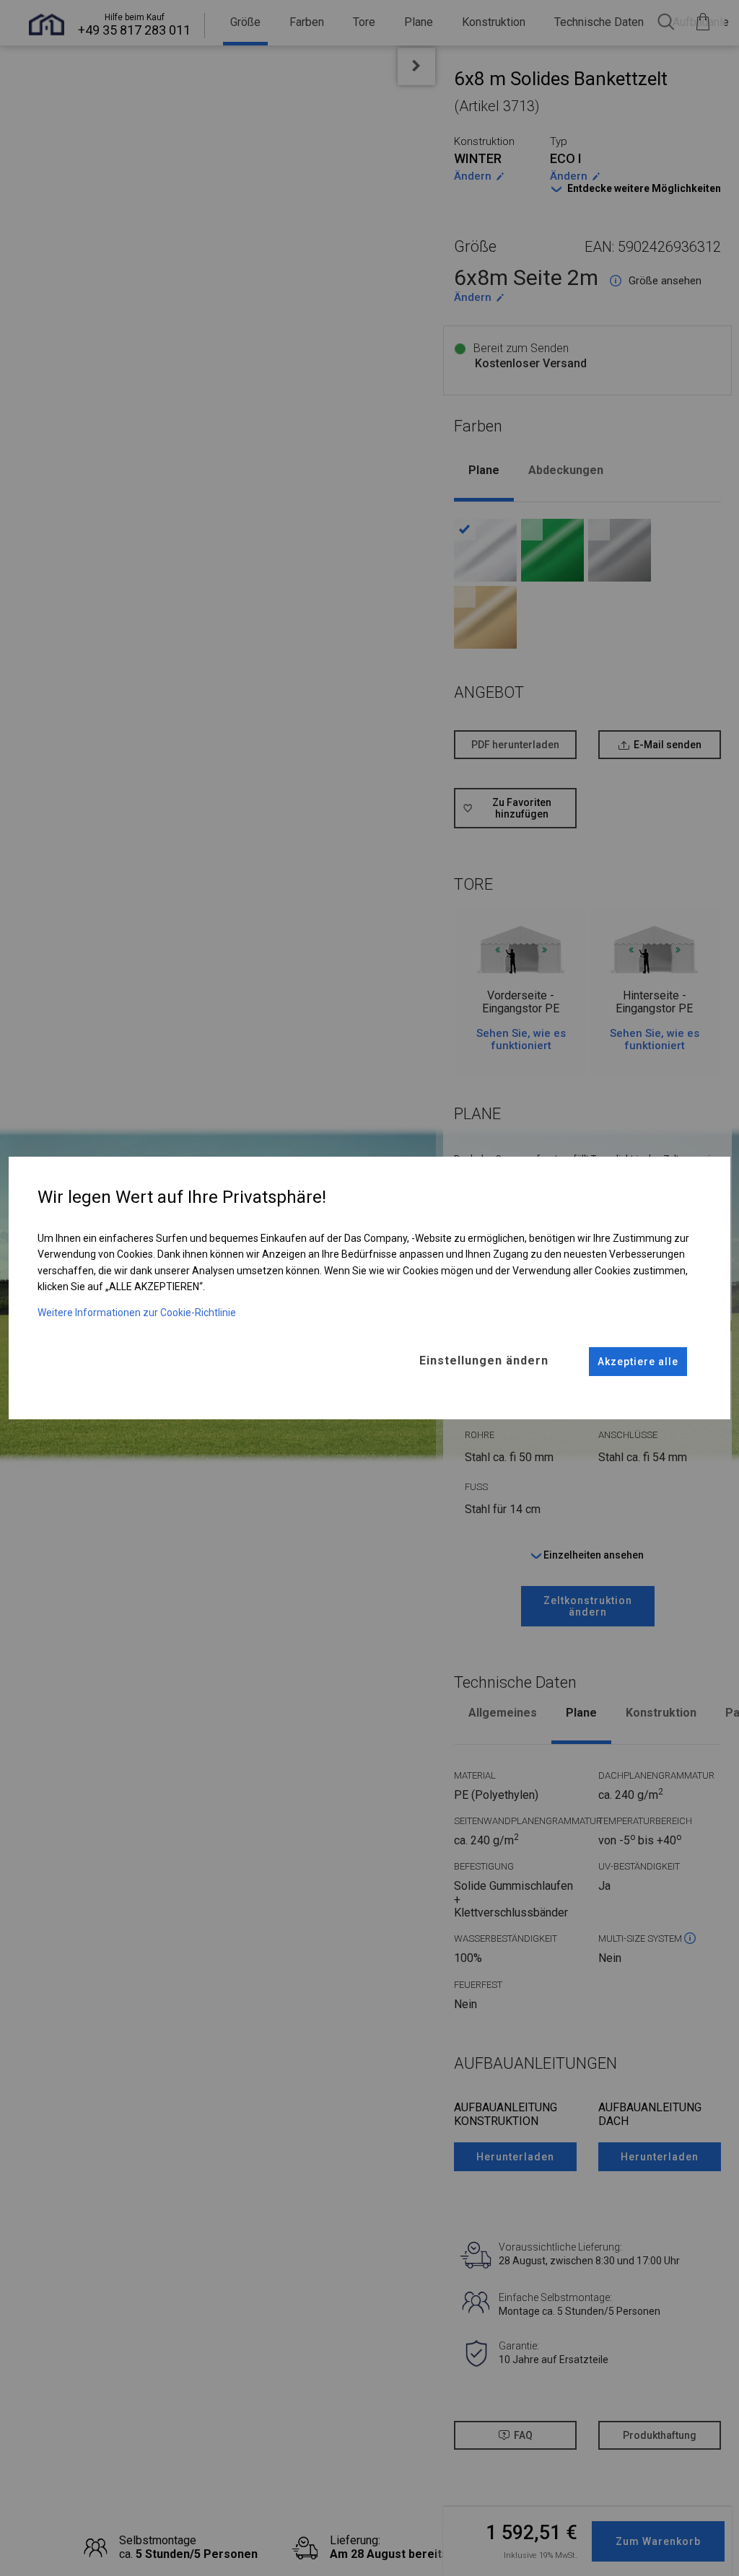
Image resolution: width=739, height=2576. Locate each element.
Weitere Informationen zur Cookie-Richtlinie (137, 1313)
